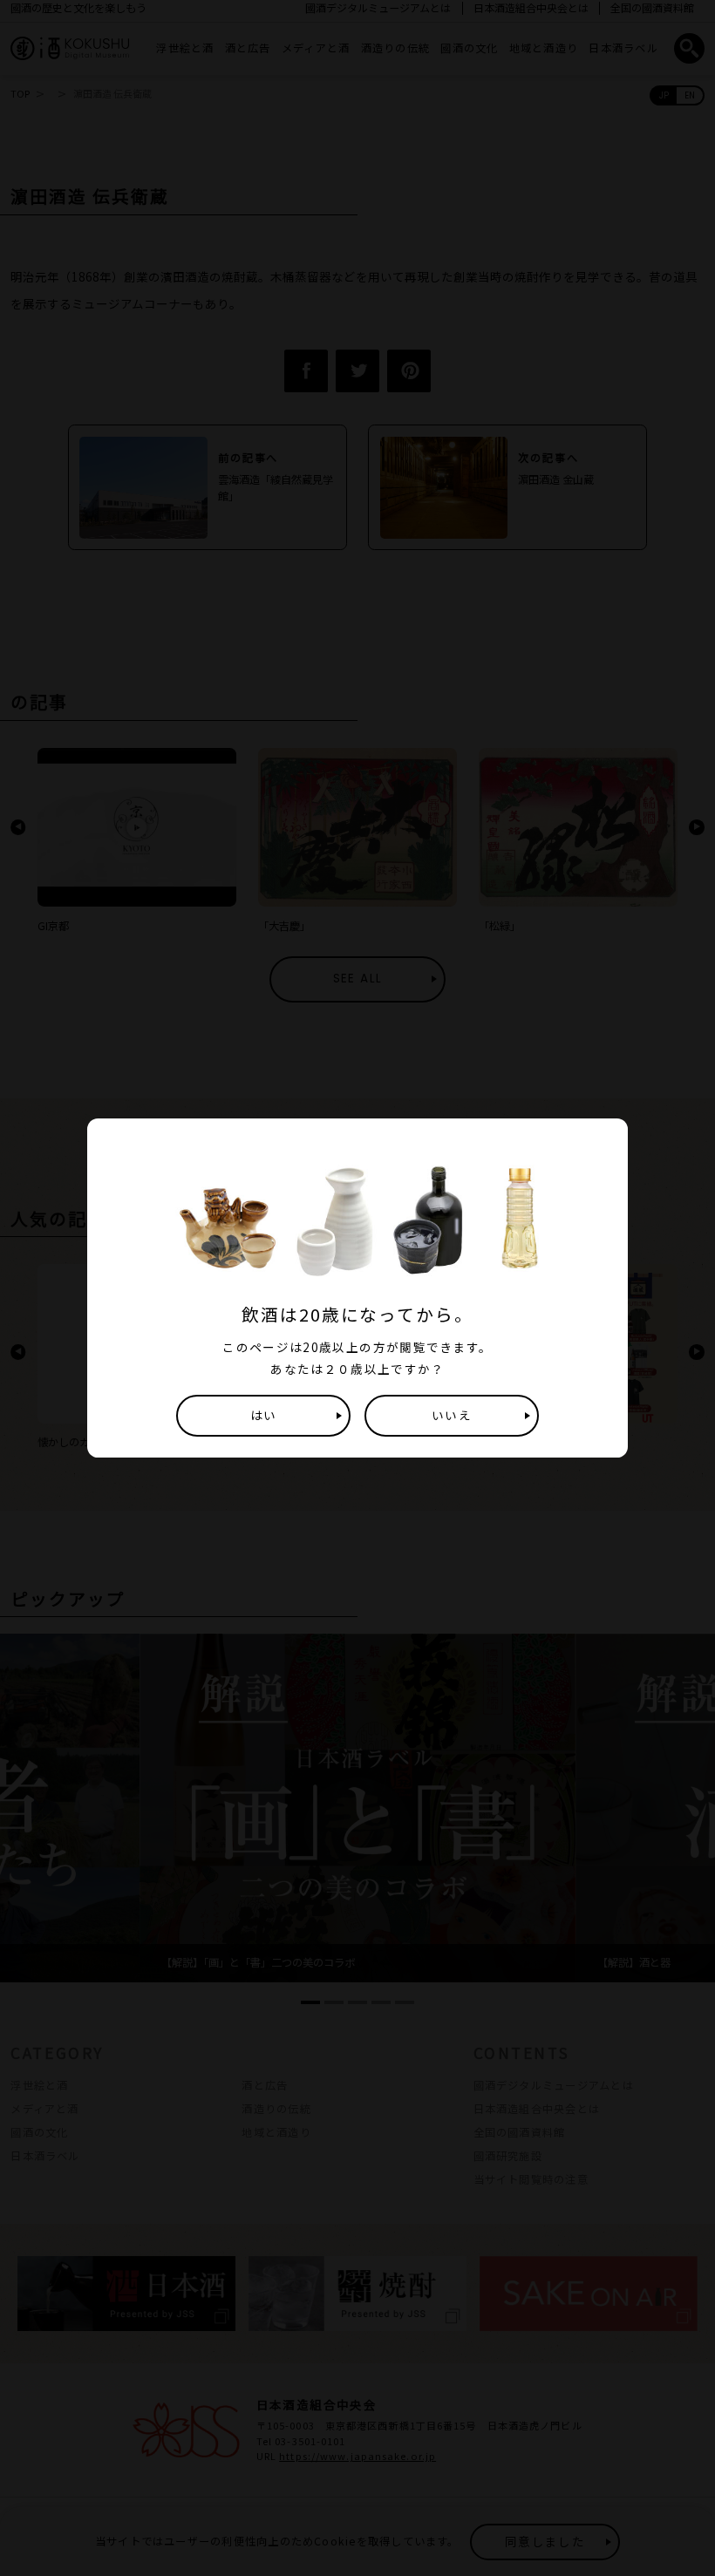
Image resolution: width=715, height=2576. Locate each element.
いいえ (452, 1415)
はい (264, 1415)
